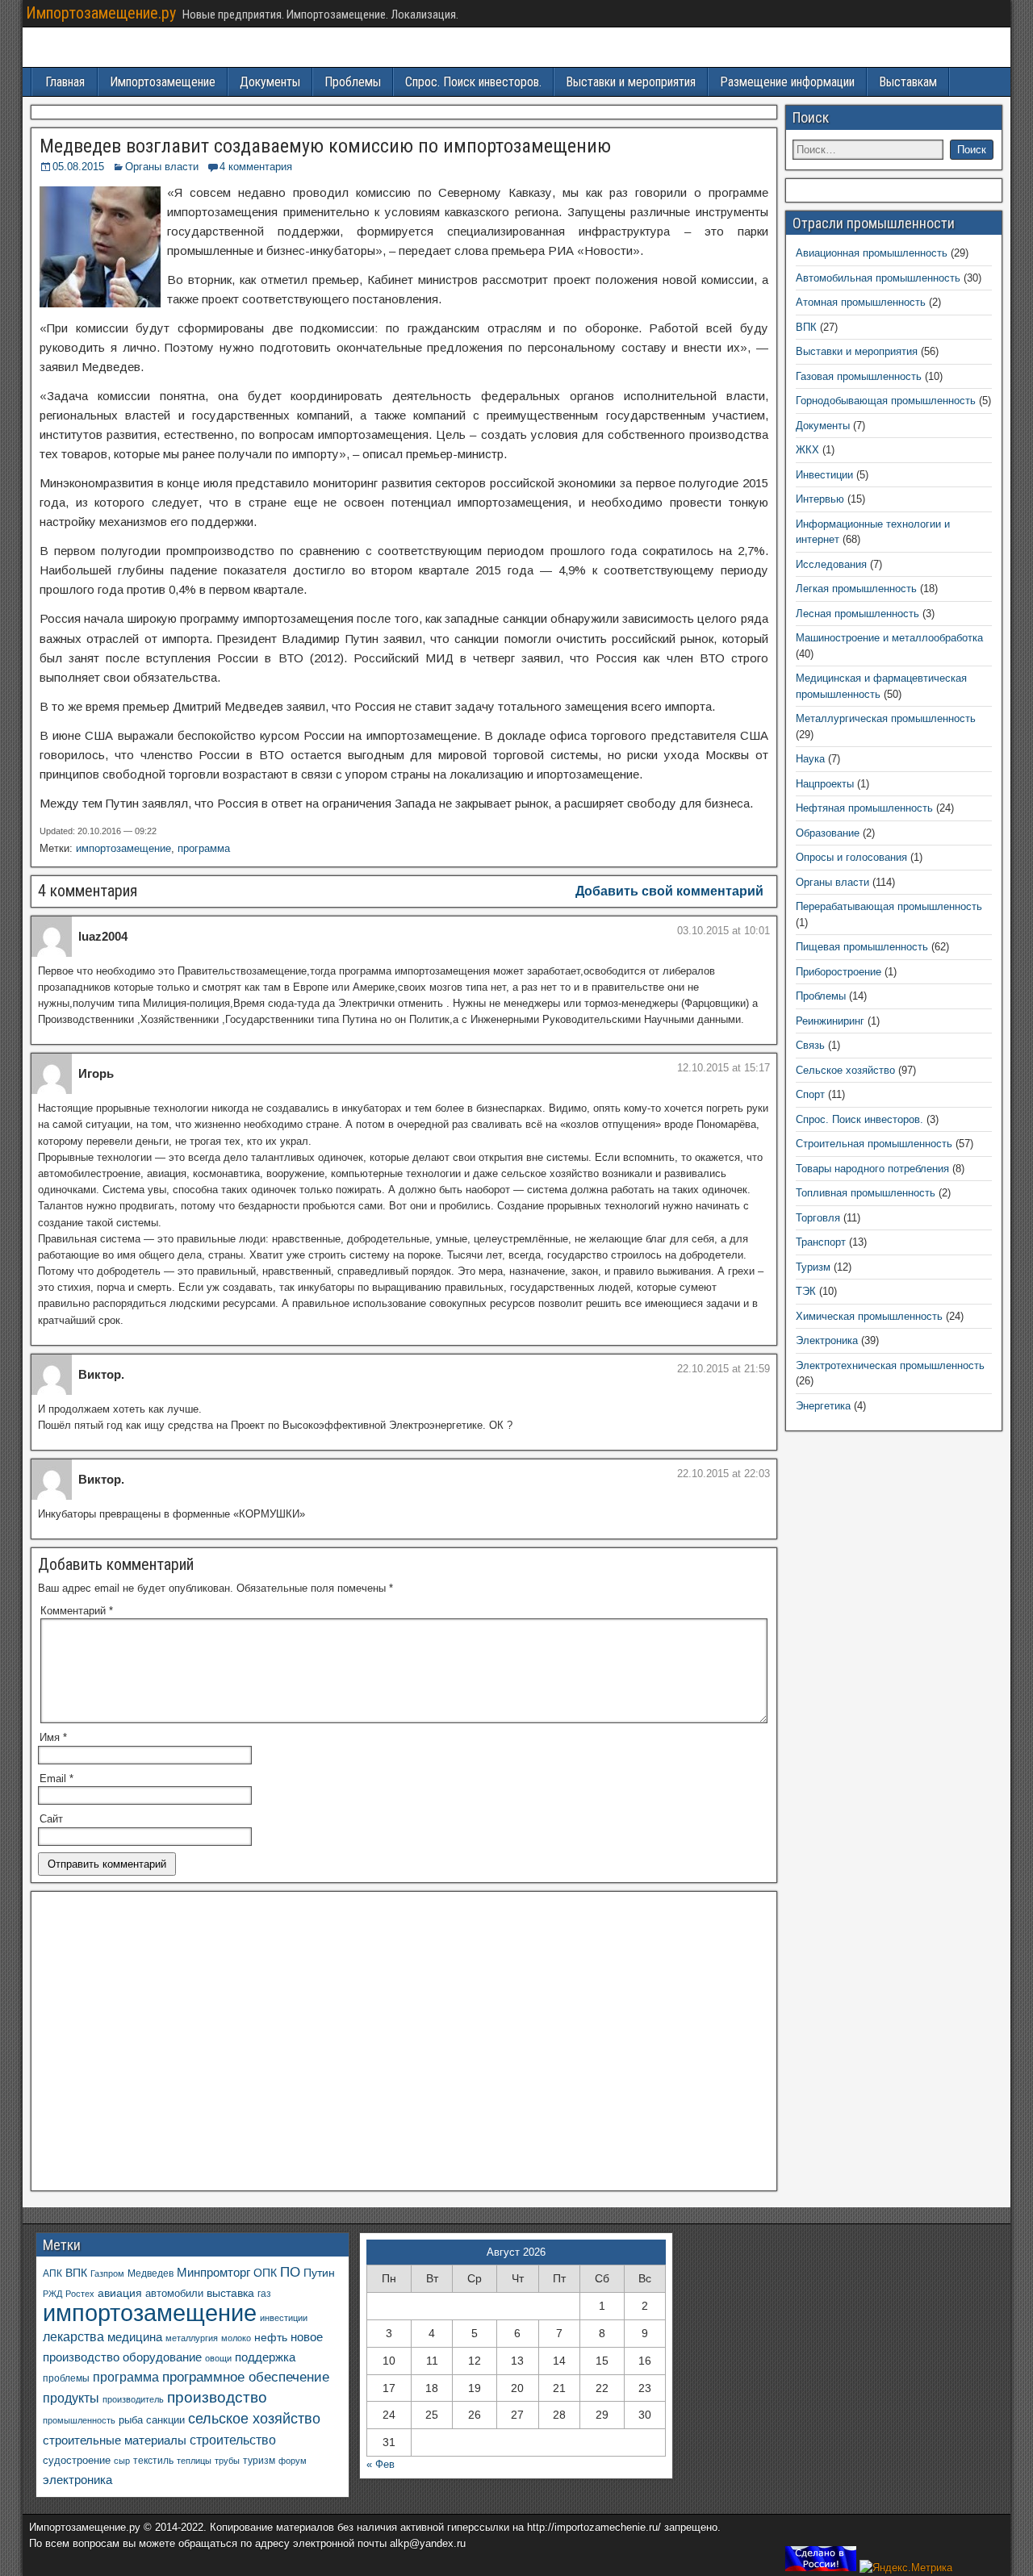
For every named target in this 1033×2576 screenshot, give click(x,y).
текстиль (153, 2461)
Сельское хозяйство (845, 1070)
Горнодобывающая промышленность (886, 401)
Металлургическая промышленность (886, 718)
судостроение (77, 2461)
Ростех (80, 2294)
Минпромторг (213, 2273)
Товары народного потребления (872, 1169)
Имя (53, 1737)
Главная (65, 82)
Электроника (827, 1340)
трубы (227, 2461)
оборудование (162, 2357)
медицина (135, 2337)
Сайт (51, 1819)
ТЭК (806, 1291)
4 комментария (256, 167)
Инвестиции (824, 475)
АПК (52, 2273)
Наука (810, 759)
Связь (810, 1045)
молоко (236, 2338)
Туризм (813, 1267)
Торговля (818, 1218)
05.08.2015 (78, 167)
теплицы (194, 2461)
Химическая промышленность (869, 1316)
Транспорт (821, 1242)
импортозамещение (123, 848)
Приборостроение (839, 972)
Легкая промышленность (856, 589)
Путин (319, 2273)
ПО (290, 2272)
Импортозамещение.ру (101, 13)
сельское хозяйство (254, 2419)
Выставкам (908, 82)
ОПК (265, 2273)
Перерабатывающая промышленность (889, 906)
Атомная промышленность (861, 302)
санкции (165, 2420)
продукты (71, 2398)
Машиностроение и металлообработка (889, 638)
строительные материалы (115, 2440)
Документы (270, 82)
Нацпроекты (825, 784)
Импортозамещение (163, 82)
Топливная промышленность (866, 1193)
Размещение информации (787, 82)
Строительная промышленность (874, 1144)
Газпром (107, 2273)
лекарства (73, 2337)
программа (204, 848)
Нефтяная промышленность (864, 808)
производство (217, 2397)
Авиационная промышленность (872, 253)
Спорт (810, 1094)
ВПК (806, 327)
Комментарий (77, 1611)
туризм (259, 2460)
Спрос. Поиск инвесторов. (473, 82)
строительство (233, 2440)
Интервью (820, 499)
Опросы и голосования (851, 857)
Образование (828, 833)
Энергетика (823, 1406)
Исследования (831, 564)
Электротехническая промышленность (890, 1365)
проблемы (66, 2378)
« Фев (381, 2464)
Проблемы (353, 82)
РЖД (52, 2294)
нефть (271, 2337)
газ (264, 2293)
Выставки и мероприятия (631, 82)
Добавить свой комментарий (669, 891)
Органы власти (162, 167)
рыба (131, 2420)
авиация (120, 2293)
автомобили (174, 2294)
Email (56, 1779)
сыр (122, 2461)
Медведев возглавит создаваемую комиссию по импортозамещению (325, 146)
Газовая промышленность (859, 376)
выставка (230, 2293)
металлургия (192, 2338)
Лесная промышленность (857, 614)
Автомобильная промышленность (878, 278)
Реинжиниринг (830, 1021)
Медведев (151, 2273)
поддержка (265, 2357)
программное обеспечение (246, 2377)
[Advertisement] (404, 2046)
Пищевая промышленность (862, 947)
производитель (133, 2399)
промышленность (79, 2420)
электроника (77, 2480)
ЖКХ (807, 450)
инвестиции (284, 2318)
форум (293, 2461)
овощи (218, 2358)
